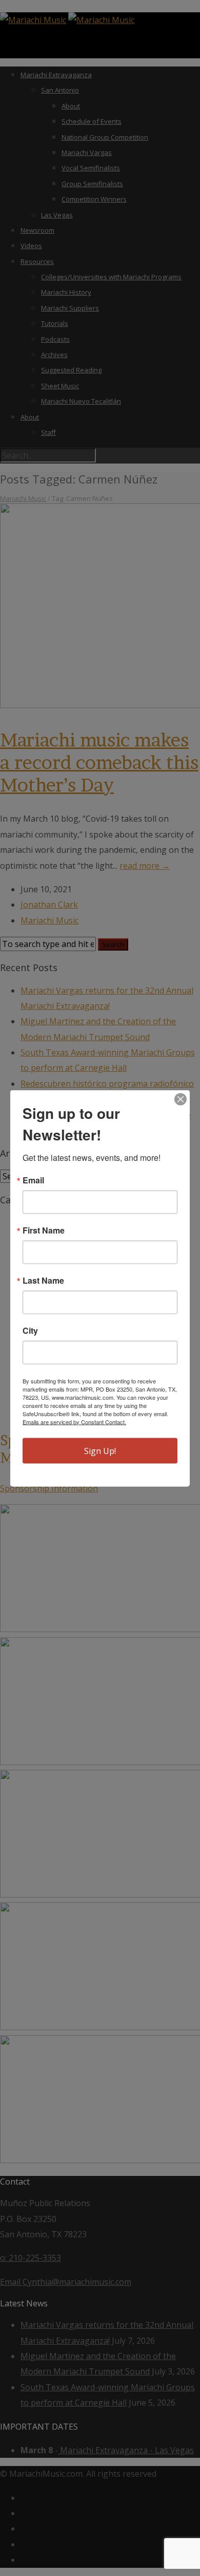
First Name (44, 1230)
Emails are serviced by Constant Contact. (74, 1421)
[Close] (181, 1099)
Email (33, 1180)
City (30, 1330)
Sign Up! (100, 1450)
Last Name (43, 1280)
